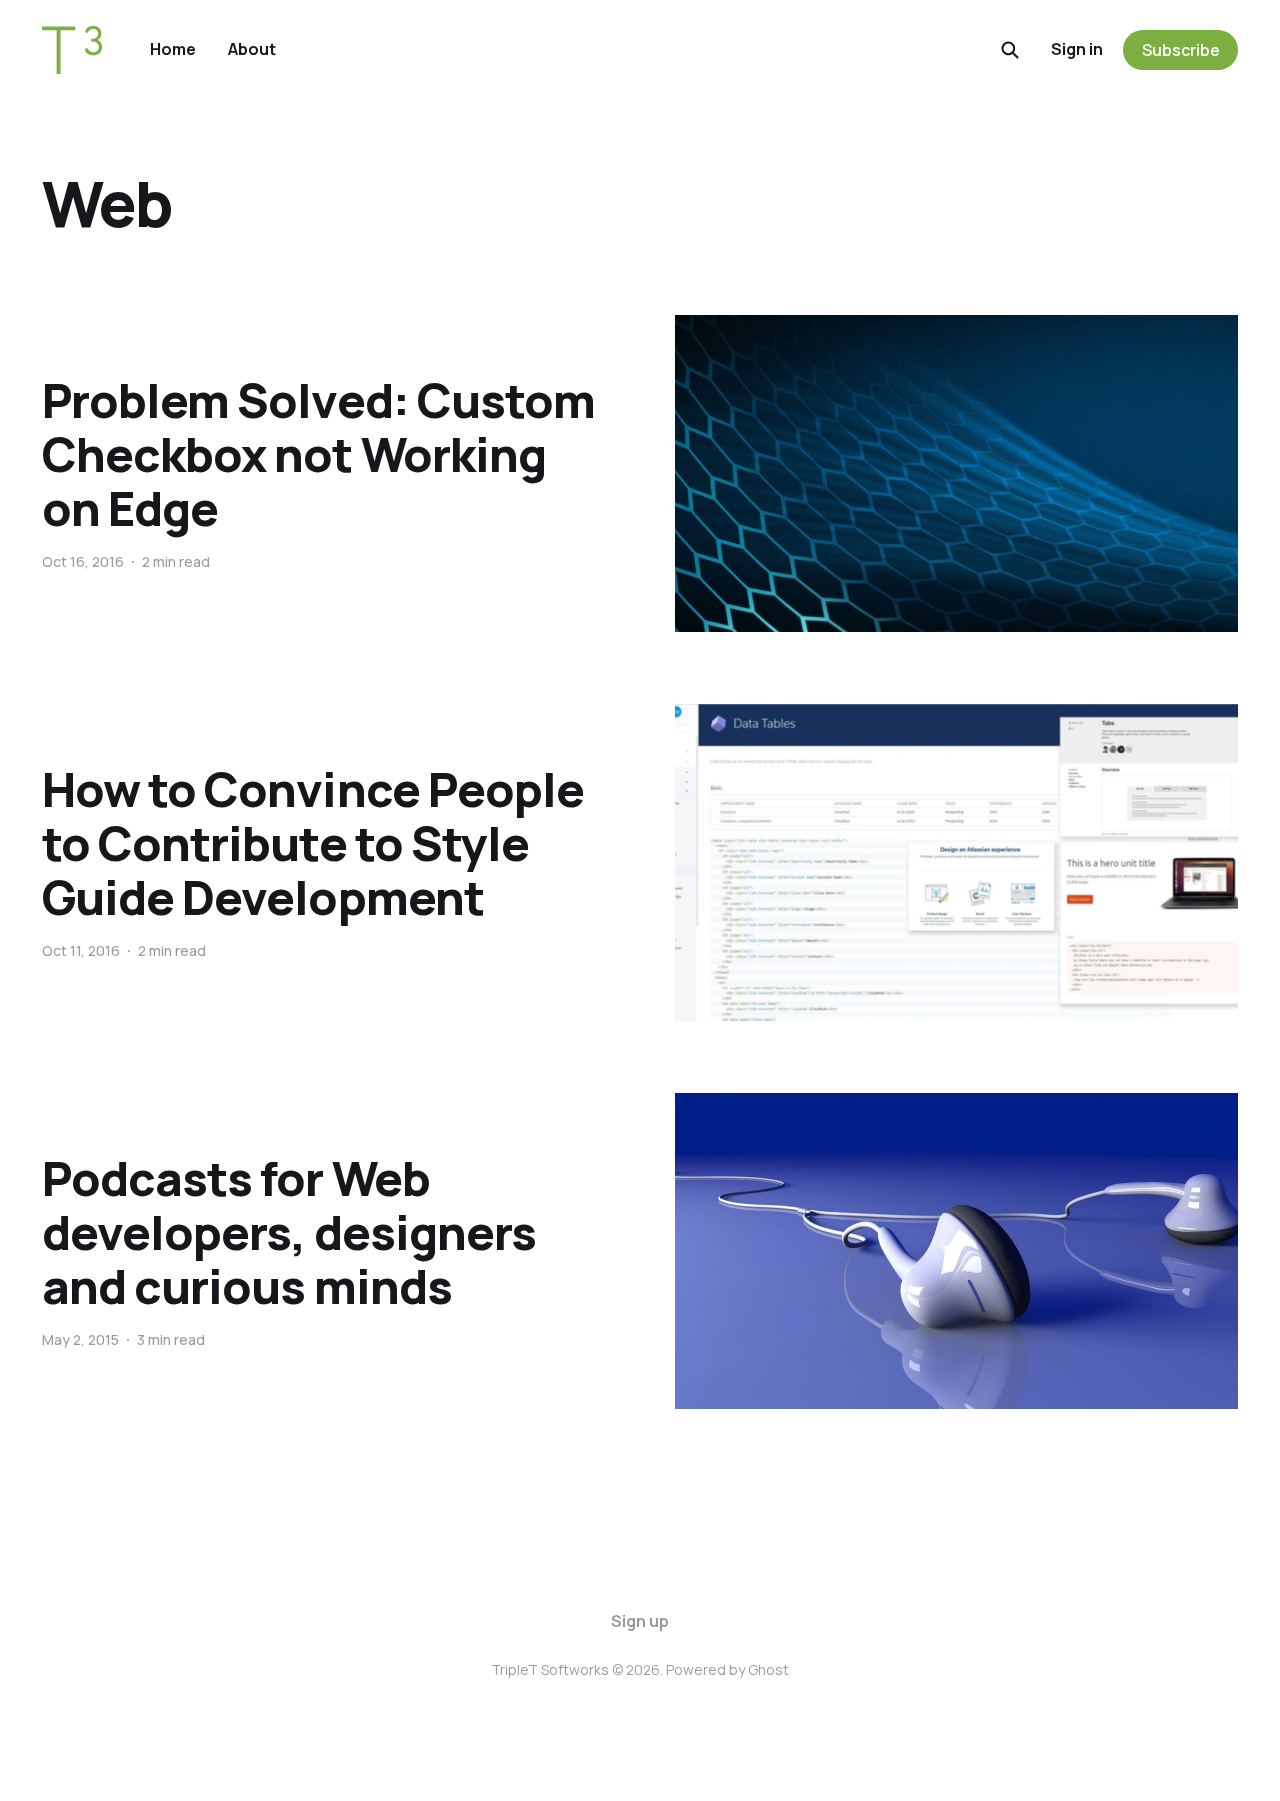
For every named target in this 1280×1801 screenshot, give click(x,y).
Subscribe (1181, 50)
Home (173, 49)
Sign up (640, 1621)
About (252, 49)
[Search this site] (1010, 50)
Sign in (1077, 49)
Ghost (768, 1669)
